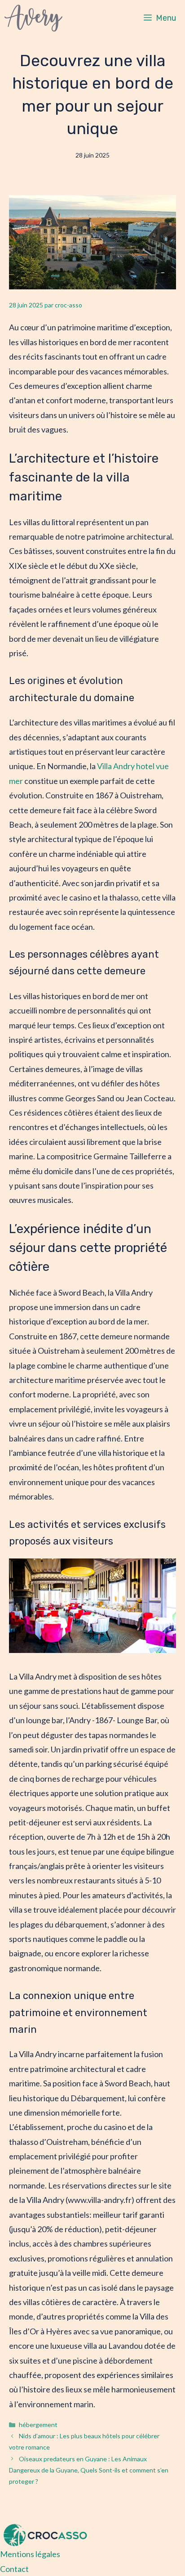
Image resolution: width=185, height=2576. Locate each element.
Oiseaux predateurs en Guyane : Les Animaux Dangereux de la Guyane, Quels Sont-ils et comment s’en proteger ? (89, 2470)
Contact (14, 2569)
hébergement (38, 2425)
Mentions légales (30, 2554)
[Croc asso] (33, 18)
